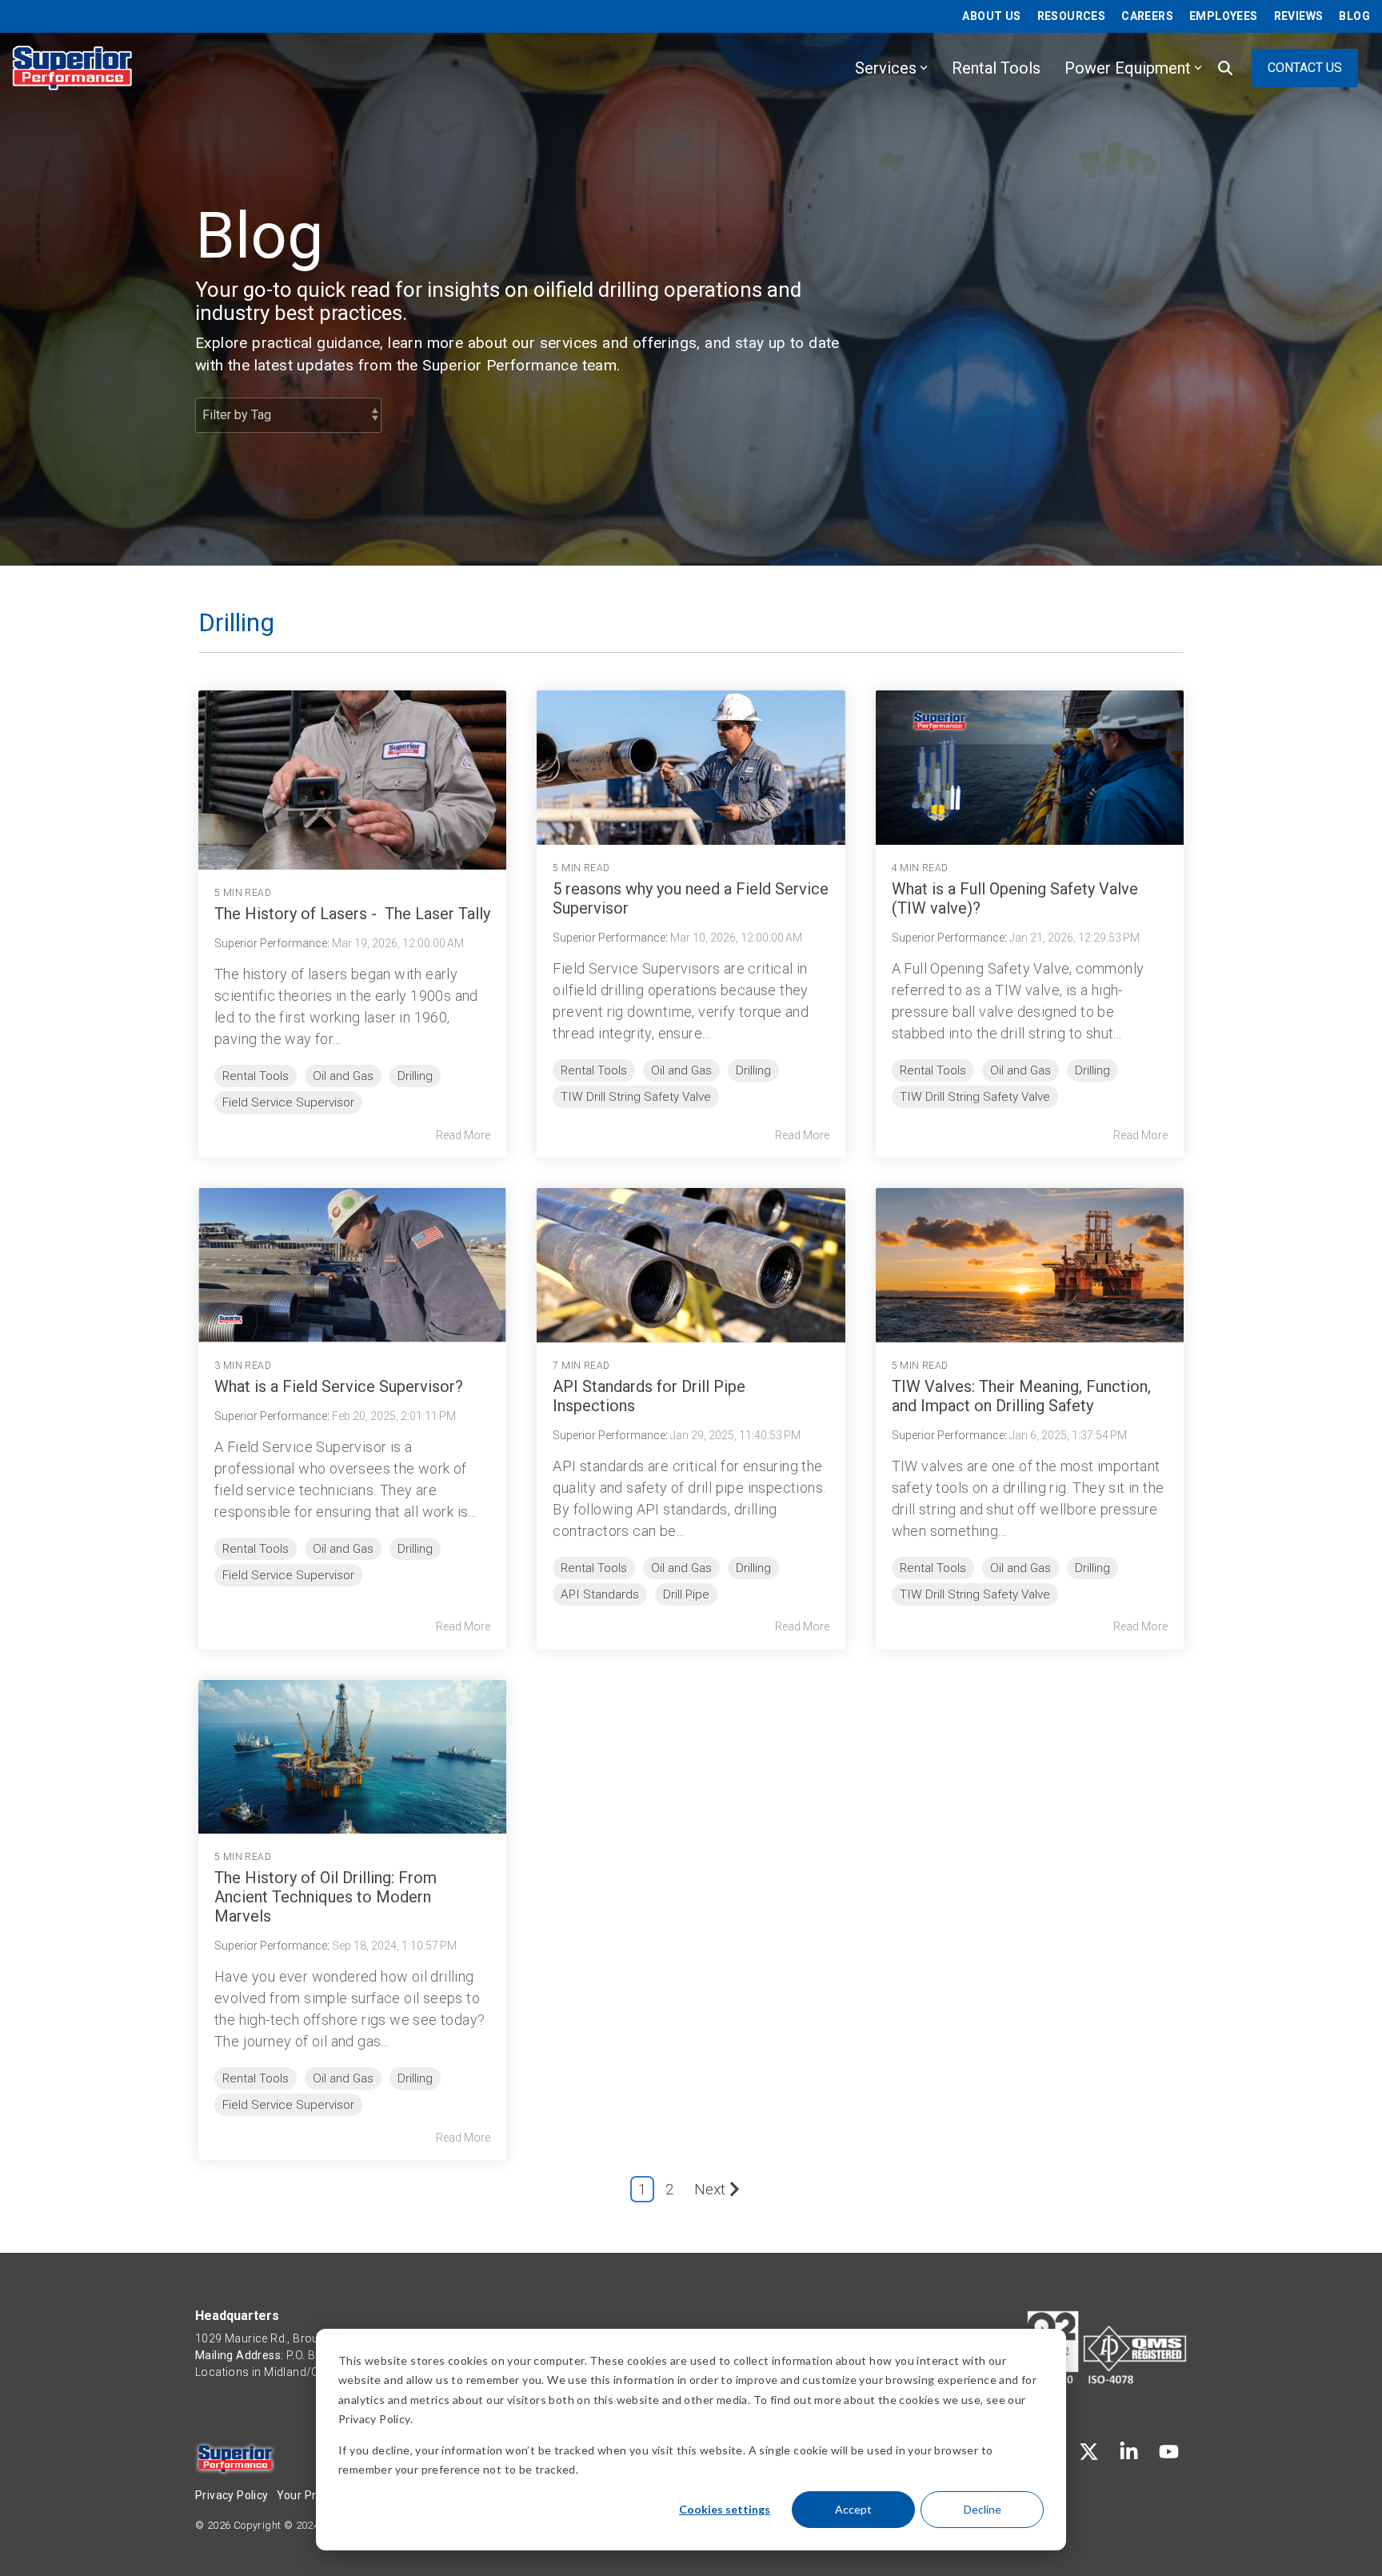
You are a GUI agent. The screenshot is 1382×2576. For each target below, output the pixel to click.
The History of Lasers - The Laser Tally (352, 914)
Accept (853, 2509)
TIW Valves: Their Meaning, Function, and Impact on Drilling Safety (1021, 1396)
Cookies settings (725, 2509)
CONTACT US (1305, 68)
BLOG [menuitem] (1354, 16)
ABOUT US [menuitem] (991, 16)
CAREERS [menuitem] (1147, 16)
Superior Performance (271, 943)
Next (710, 2189)
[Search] (1225, 68)
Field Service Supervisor (288, 1102)
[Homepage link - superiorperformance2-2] (235, 2467)
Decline (983, 2509)
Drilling (415, 1076)
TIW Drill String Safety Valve (636, 1097)
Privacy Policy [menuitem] (232, 2495)
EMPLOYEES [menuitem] (1224, 16)
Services (886, 68)
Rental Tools (996, 68)
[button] (1091, 2454)
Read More (463, 1135)
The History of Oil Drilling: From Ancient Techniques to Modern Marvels (326, 1897)
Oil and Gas (343, 1076)
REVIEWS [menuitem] (1299, 16)
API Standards (600, 1594)
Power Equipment (1128, 68)
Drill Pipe (686, 1594)
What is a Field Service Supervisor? (339, 1386)
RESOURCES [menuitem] (1072, 16)
